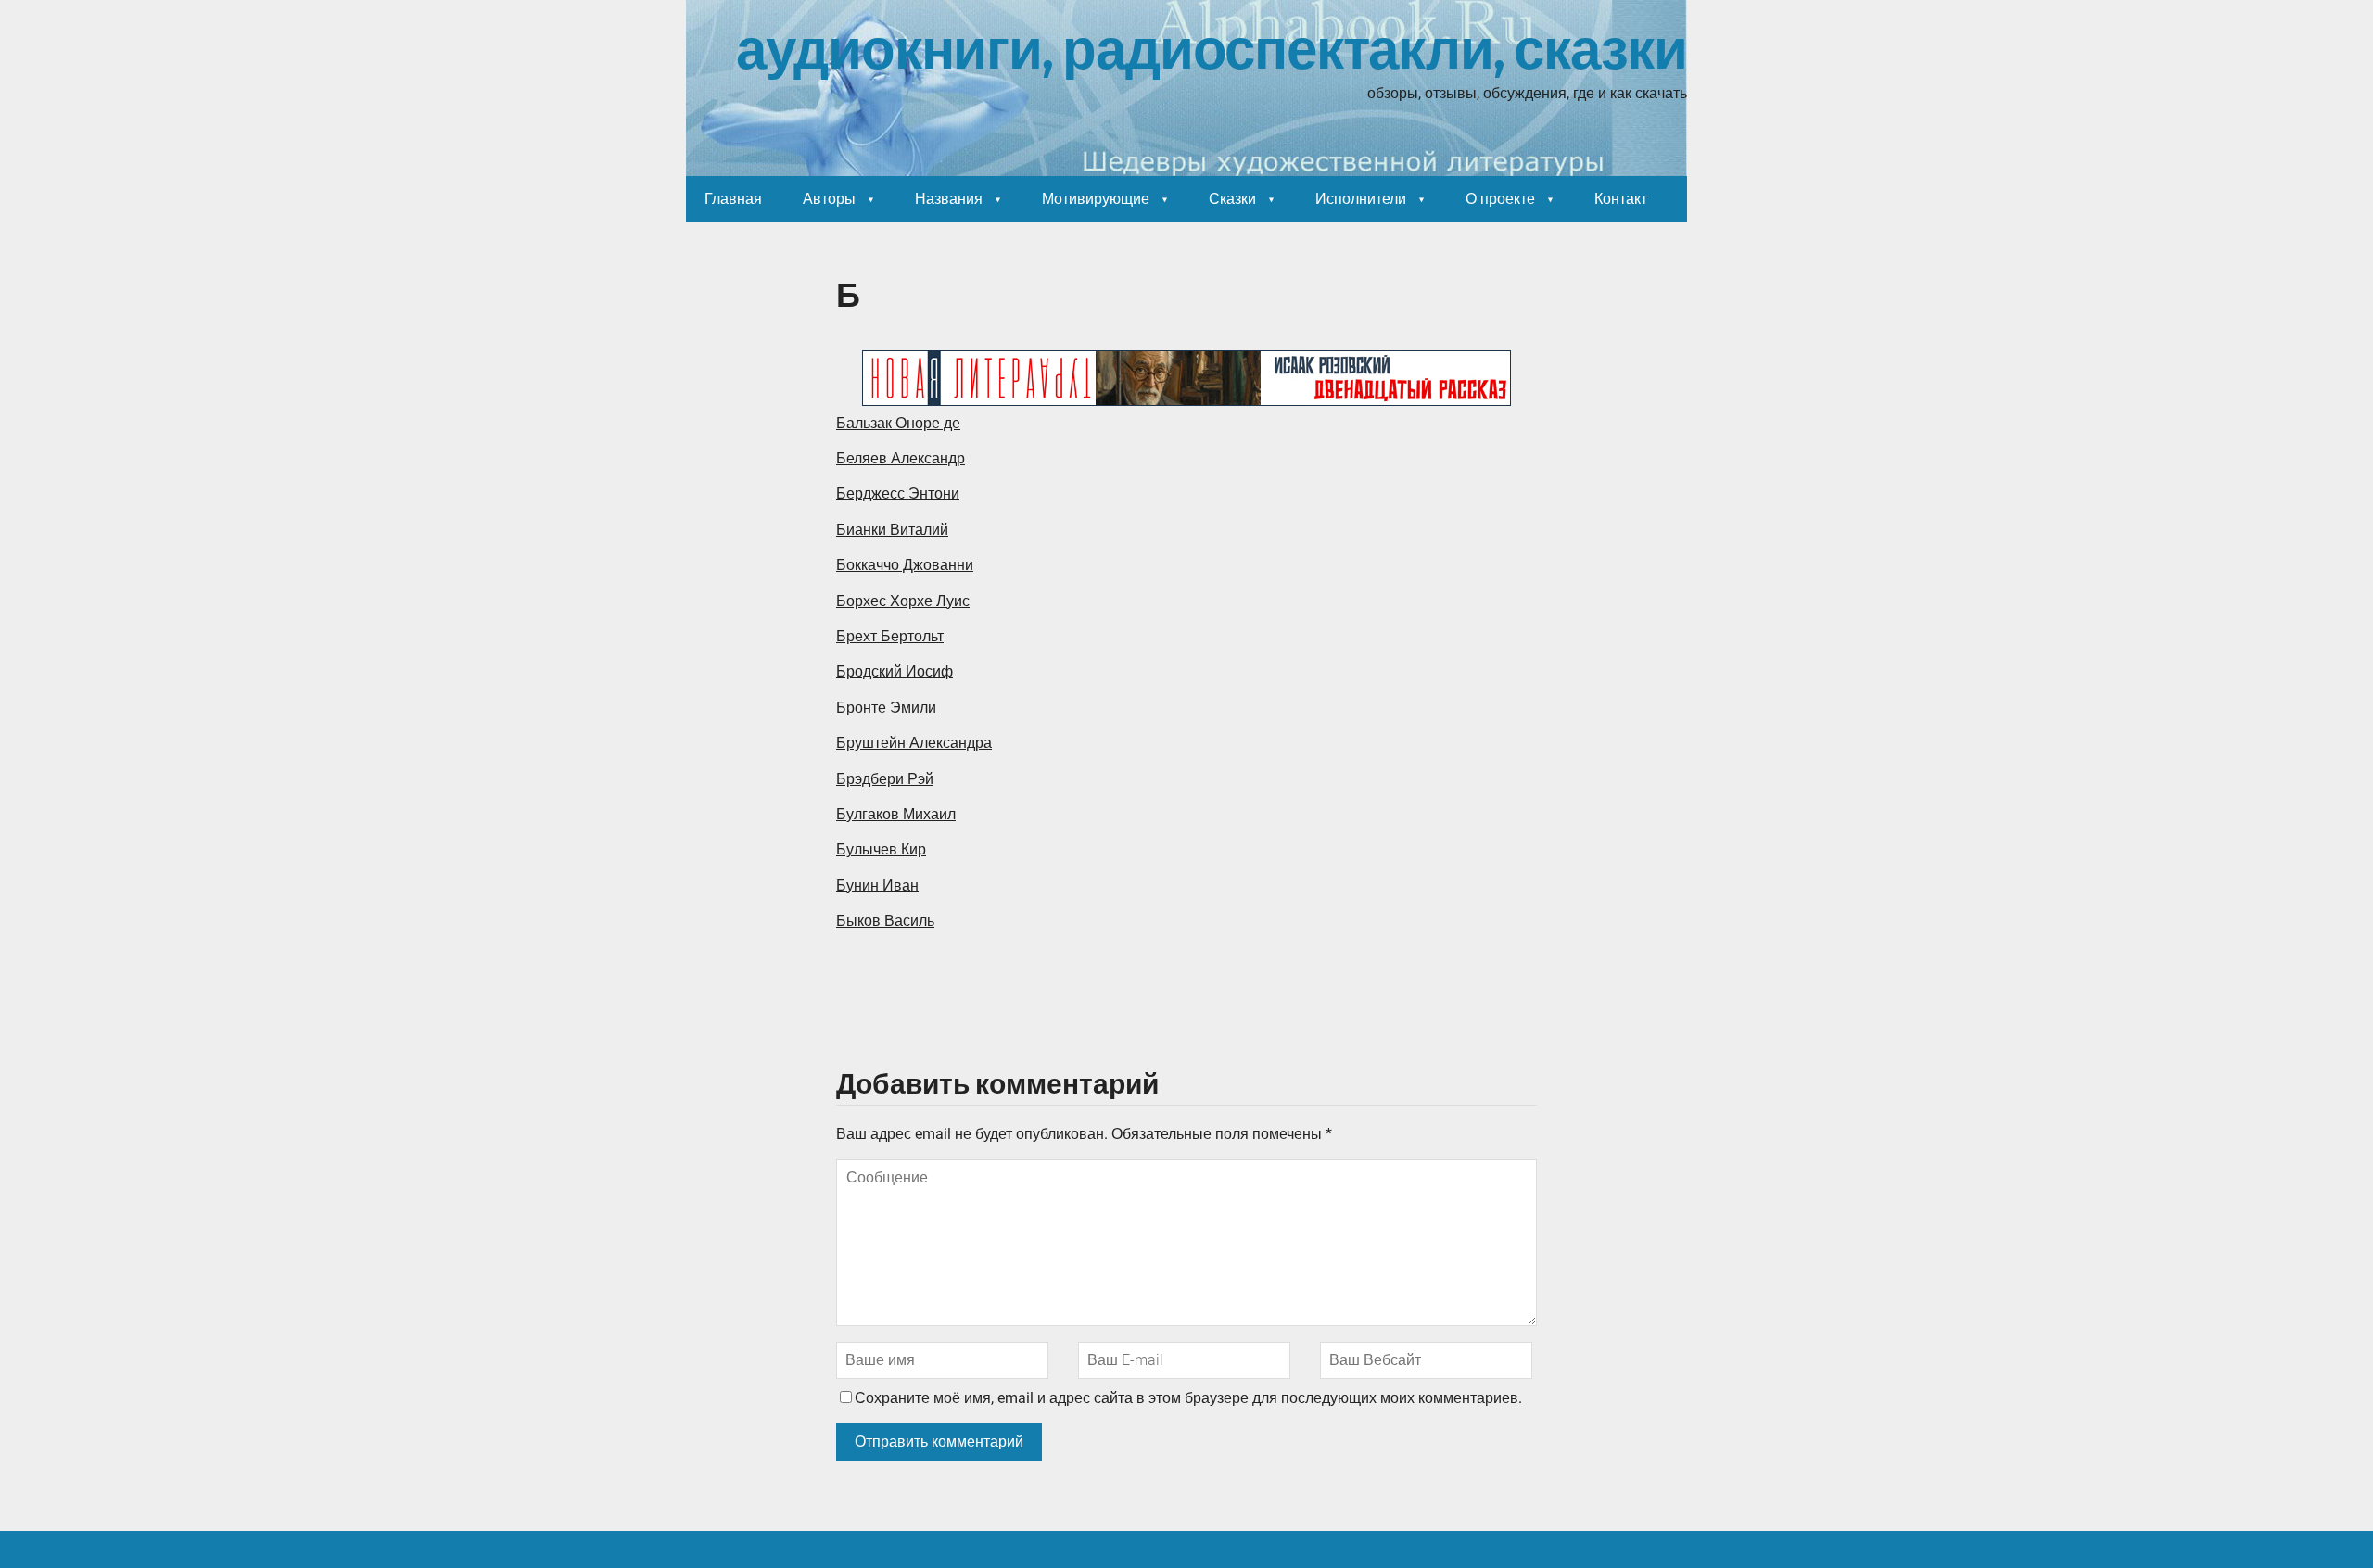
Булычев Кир (881, 849)
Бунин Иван (877, 885)
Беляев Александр (901, 458)
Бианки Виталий (892, 530)
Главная (733, 199)
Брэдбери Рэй (885, 779)
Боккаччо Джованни (905, 565)
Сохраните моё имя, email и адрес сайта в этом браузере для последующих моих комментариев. (1188, 1398)
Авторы (829, 199)
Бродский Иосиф (895, 671)
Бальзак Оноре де (898, 423)
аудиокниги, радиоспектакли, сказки (1212, 51)
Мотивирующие (1096, 199)
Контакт (1621, 199)
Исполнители (1361, 199)
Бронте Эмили (886, 708)
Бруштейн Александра (914, 743)
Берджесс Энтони (898, 493)
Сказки (1232, 199)
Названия (949, 199)
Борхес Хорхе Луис (903, 601)
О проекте (1500, 199)
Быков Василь (885, 921)
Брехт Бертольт (890, 636)
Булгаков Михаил (896, 814)
